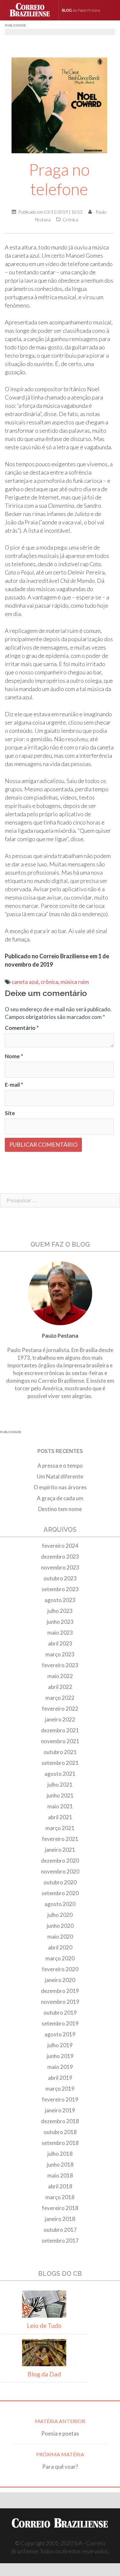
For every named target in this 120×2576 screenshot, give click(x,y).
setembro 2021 (60, 1763)
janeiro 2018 (60, 2219)
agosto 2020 (60, 1904)
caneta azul (25, 982)
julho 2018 (60, 2154)
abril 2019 (60, 2078)
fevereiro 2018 (60, 2208)
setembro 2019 (60, 2023)
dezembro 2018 (60, 2121)
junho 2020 (60, 1926)
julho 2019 (60, 2045)
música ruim (75, 982)
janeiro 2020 (60, 1980)
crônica (49, 982)
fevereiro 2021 (60, 1839)
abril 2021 (60, 1817)
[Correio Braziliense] (32, 10)
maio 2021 (60, 1806)
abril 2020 (60, 1947)
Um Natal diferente (60, 1476)
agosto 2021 (60, 1774)
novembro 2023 (60, 1567)
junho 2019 (60, 2056)
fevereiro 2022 (60, 1709)
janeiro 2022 (60, 1719)
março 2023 (60, 1654)
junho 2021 (60, 1795)
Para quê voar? (60, 2467)
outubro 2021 (60, 1752)
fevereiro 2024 (60, 1546)
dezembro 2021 (60, 1730)
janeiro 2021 (60, 1850)
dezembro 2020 (60, 1861)
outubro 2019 (60, 2013)
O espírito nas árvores (60, 1487)
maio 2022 (60, 1676)
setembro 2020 (60, 1893)
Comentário (22, 1028)
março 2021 (60, 1828)
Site (10, 1113)
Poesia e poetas (60, 2433)
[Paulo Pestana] (88, 10)
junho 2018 (60, 2165)
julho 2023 (60, 1611)
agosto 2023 (60, 1600)
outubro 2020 (60, 1882)
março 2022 (60, 1698)
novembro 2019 (60, 2002)
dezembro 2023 (60, 1557)
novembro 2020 (60, 1871)
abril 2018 (60, 2186)
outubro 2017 (60, 2230)
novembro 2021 (60, 1741)
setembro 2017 (60, 2241)
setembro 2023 (60, 1589)
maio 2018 (60, 2175)
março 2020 (60, 1958)
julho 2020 (60, 1915)
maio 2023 (60, 1633)
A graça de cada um (60, 1498)
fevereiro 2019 (60, 2099)
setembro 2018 (60, 2143)
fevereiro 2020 (60, 1969)
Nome (14, 1056)
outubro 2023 (60, 1578)
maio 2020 (60, 1937)
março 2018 (60, 2197)
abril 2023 (60, 1643)
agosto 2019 (60, 2034)
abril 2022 (60, 1687)
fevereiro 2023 (60, 1665)
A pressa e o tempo (60, 1466)
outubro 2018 (60, 2132)
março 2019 (60, 2089)
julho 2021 (60, 1785)
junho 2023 (60, 1622)
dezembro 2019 (60, 1991)
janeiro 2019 (60, 2110)
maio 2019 (60, 2067)
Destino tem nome (60, 1509)
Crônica (70, 220)
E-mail (14, 1085)
